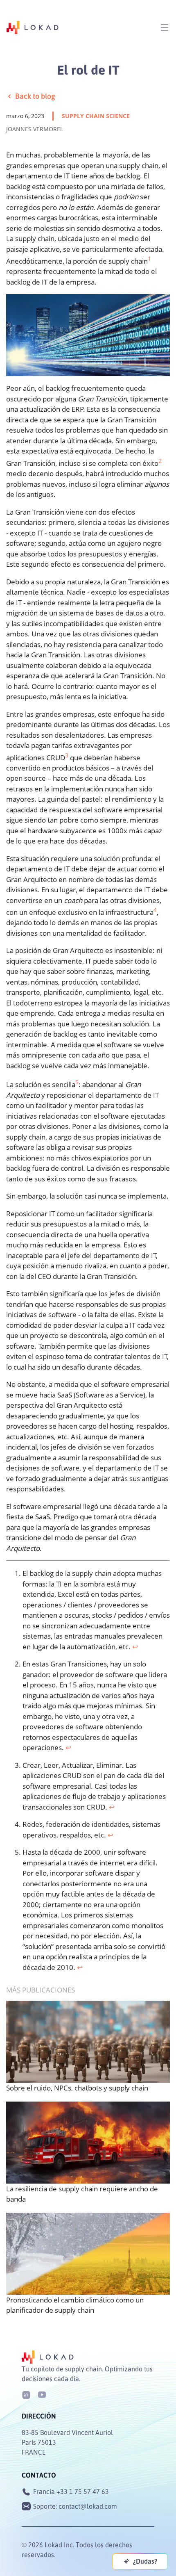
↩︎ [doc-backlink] (135, 1647)
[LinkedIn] (26, 2394)
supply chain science (96, 116)
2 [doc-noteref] (160, 461)
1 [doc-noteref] (149, 259)
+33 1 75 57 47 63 (83, 2492)
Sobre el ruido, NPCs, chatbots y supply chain (77, 2088)
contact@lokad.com (88, 2506)
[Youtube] (42, 2394)
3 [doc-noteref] (67, 755)
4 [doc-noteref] (155, 910)
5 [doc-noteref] (77, 1082)
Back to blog (35, 96)
